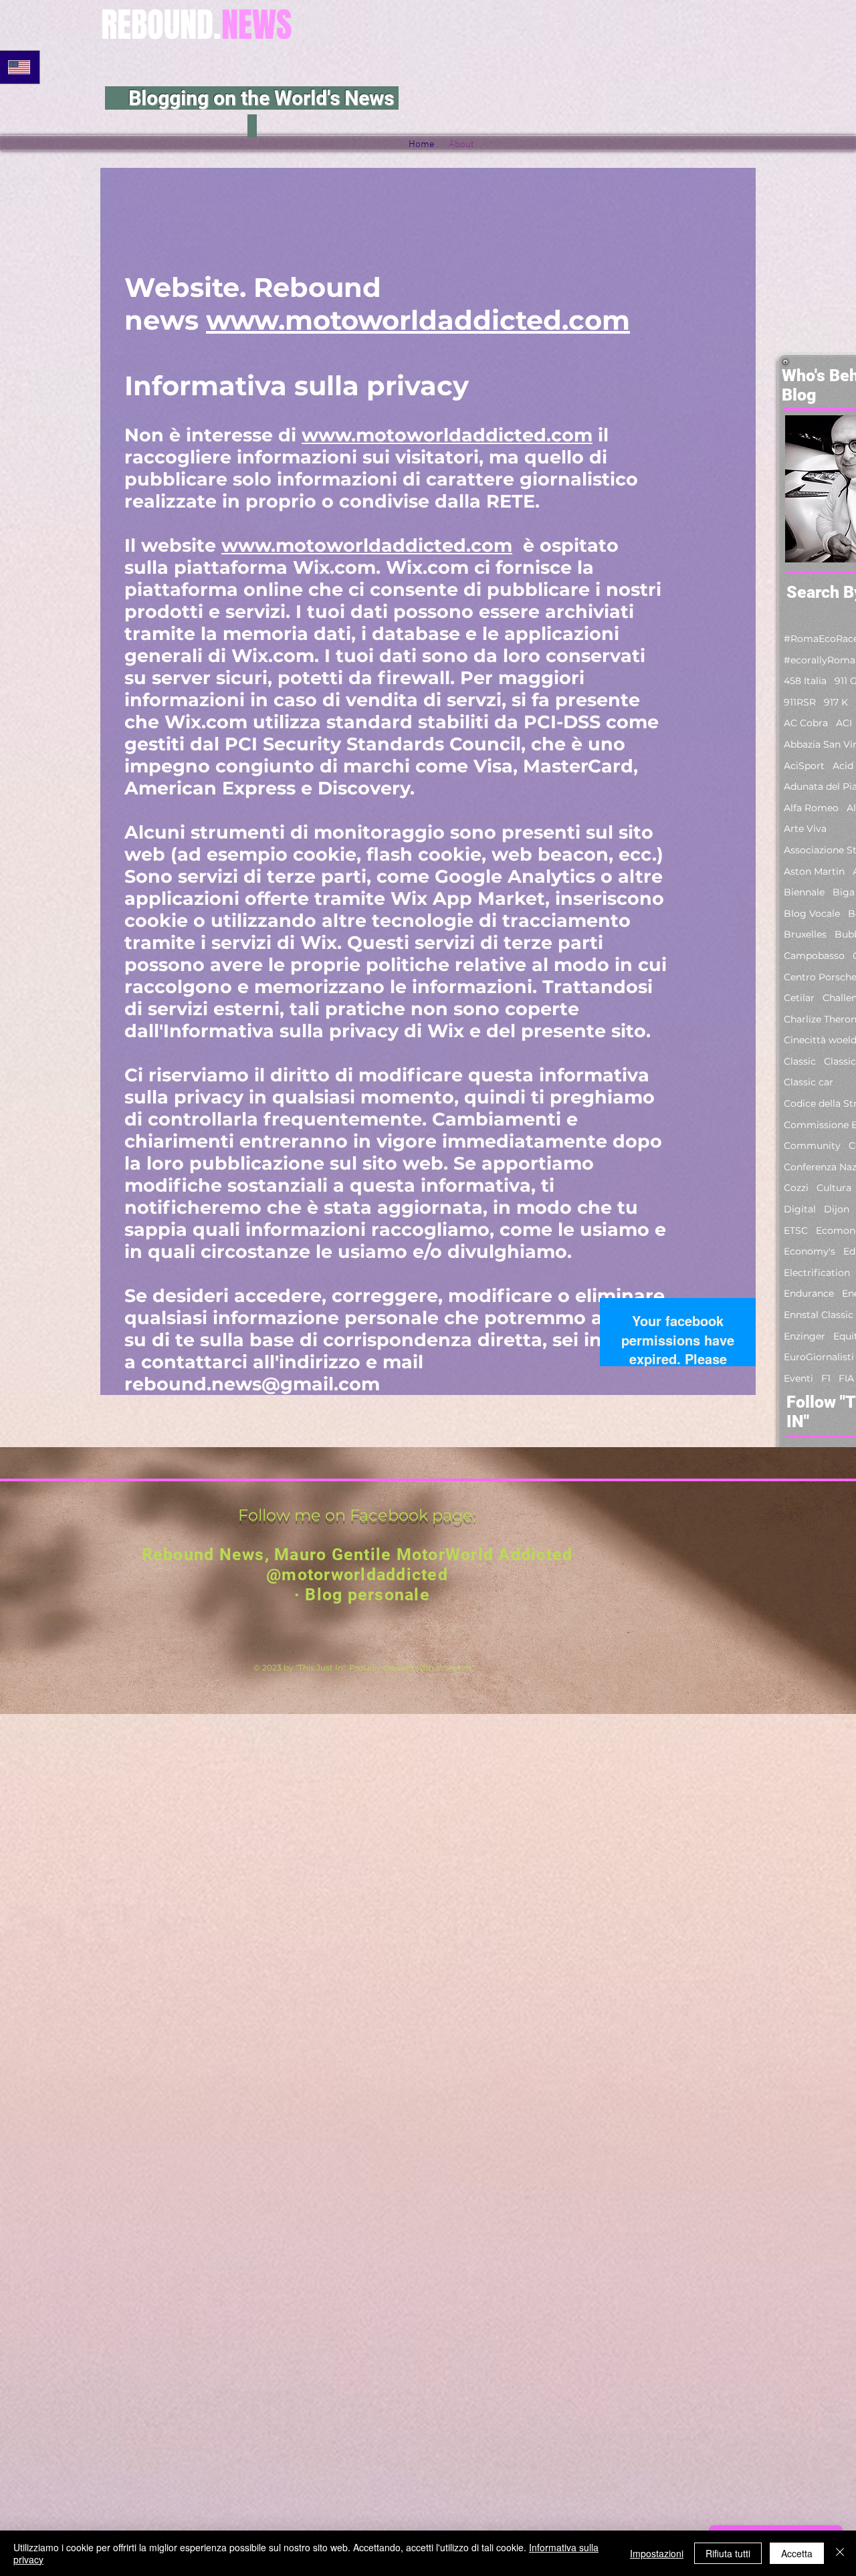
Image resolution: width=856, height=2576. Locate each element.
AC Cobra (806, 723)
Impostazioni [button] (657, 2553)
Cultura (834, 1188)
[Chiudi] (840, 2553)
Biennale (804, 892)
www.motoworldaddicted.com (418, 320)
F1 (826, 1378)
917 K (836, 702)
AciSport (804, 766)
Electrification (817, 1273)
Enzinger (805, 1336)
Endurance (809, 1293)
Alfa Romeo (811, 808)
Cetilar (799, 998)
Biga (844, 892)
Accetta (797, 2553)
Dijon (837, 1209)
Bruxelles (805, 934)
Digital (800, 1209)
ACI (844, 723)
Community (812, 1146)
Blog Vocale (812, 914)
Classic (800, 1061)
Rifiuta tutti (728, 2553)
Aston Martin (814, 871)
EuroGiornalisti (819, 1357)
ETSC (796, 1230)
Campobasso (814, 956)
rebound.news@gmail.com (252, 1384)
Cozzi (796, 1188)
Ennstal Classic (819, 1315)
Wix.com (454, 1668)
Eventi (798, 1378)
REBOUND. (197, 25)
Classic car (809, 1082)
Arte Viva (805, 829)
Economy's (810, 1251)
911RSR (800, 702)
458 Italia (805, 681)
